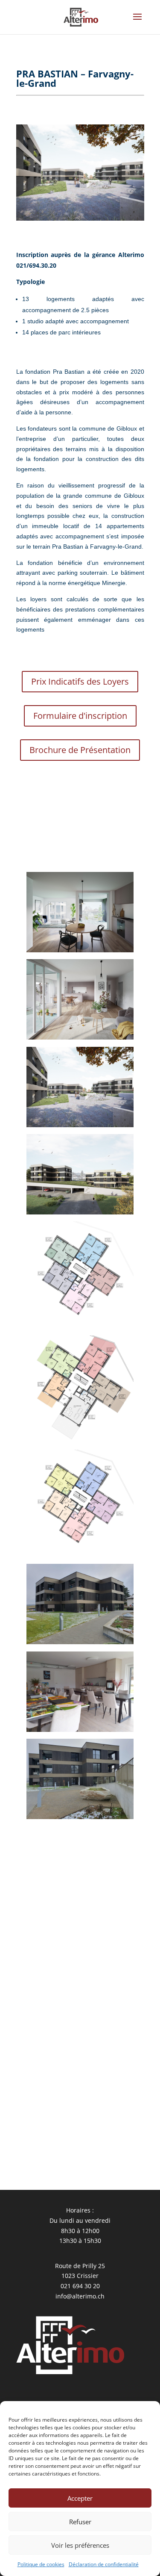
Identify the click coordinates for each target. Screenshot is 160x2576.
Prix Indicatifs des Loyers (80, 681)
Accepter (80, 2498)
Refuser (80, 2522)
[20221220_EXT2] (80, 1127)
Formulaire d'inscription (80, 716)
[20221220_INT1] (80, 1039)
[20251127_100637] (80, 1732)
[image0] (80, 1328)
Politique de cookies (41, 2564)
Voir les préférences (80, 2545)
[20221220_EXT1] (80, 1214)
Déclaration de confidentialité (104, 2564)
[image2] (80, 1443)
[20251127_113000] (80, 1644)
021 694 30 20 (80, 2286)
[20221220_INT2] (80, 952)
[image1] (80, 1557)
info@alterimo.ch (80, 2296)
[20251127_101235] (80, 1819)
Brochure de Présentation (80, 750)
